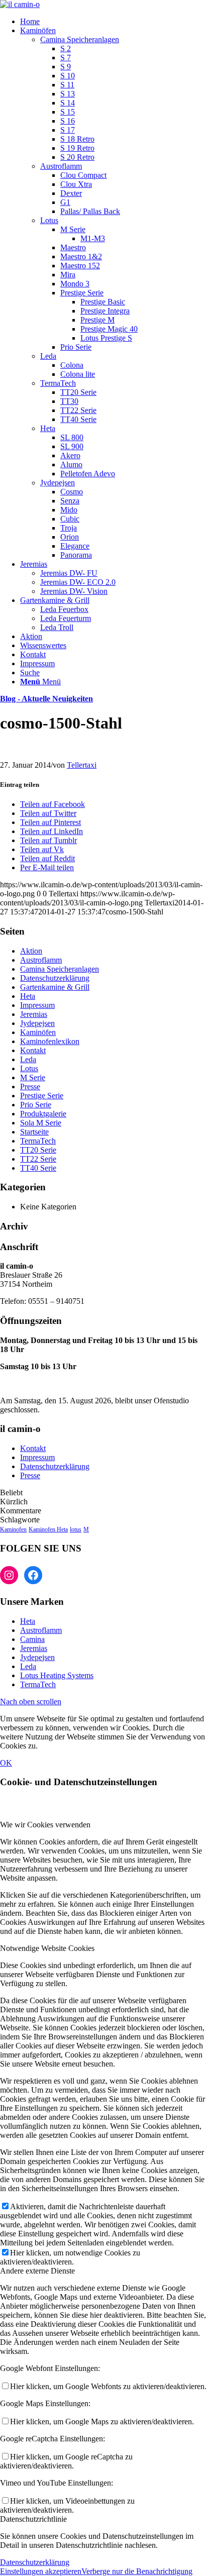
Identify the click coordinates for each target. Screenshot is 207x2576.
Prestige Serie (42, 1096)
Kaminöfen (38, 1032)
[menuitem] (114, 22)
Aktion (31, 951)
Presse (30, 1087)
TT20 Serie (38, 1150)
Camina (32, 1639)
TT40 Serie (38, 1168)
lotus (76, 1529)
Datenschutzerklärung (55, 978)
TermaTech (58, 383)
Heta (48, 428)
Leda (48, 356)
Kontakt (33, 1050)
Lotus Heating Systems (57, 1675)
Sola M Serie (41, 1123)
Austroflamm (61, 166)
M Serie (33, 1077)
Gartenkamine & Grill (55, 987)
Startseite (34, 1132)
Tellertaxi (82, 765)
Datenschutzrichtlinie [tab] (33, 2519)
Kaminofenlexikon (50, 1041)
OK (6, 1763)
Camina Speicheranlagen (80, 39)
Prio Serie (36, 1105)
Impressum (37, 1005)
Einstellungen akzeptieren (41, 2571)
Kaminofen (13, 1529)
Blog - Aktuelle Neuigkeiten (46, 699)
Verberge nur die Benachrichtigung (137, 2571)
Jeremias (34, 1014)
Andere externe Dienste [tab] (37, 2271)
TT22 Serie (38, 1159)
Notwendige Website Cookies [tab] (47, 1948)
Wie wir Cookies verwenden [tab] (45, 1825)
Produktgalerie (43, 1114)
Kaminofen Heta (48, 1529)
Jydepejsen (58, 483)
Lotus (49, 220)
